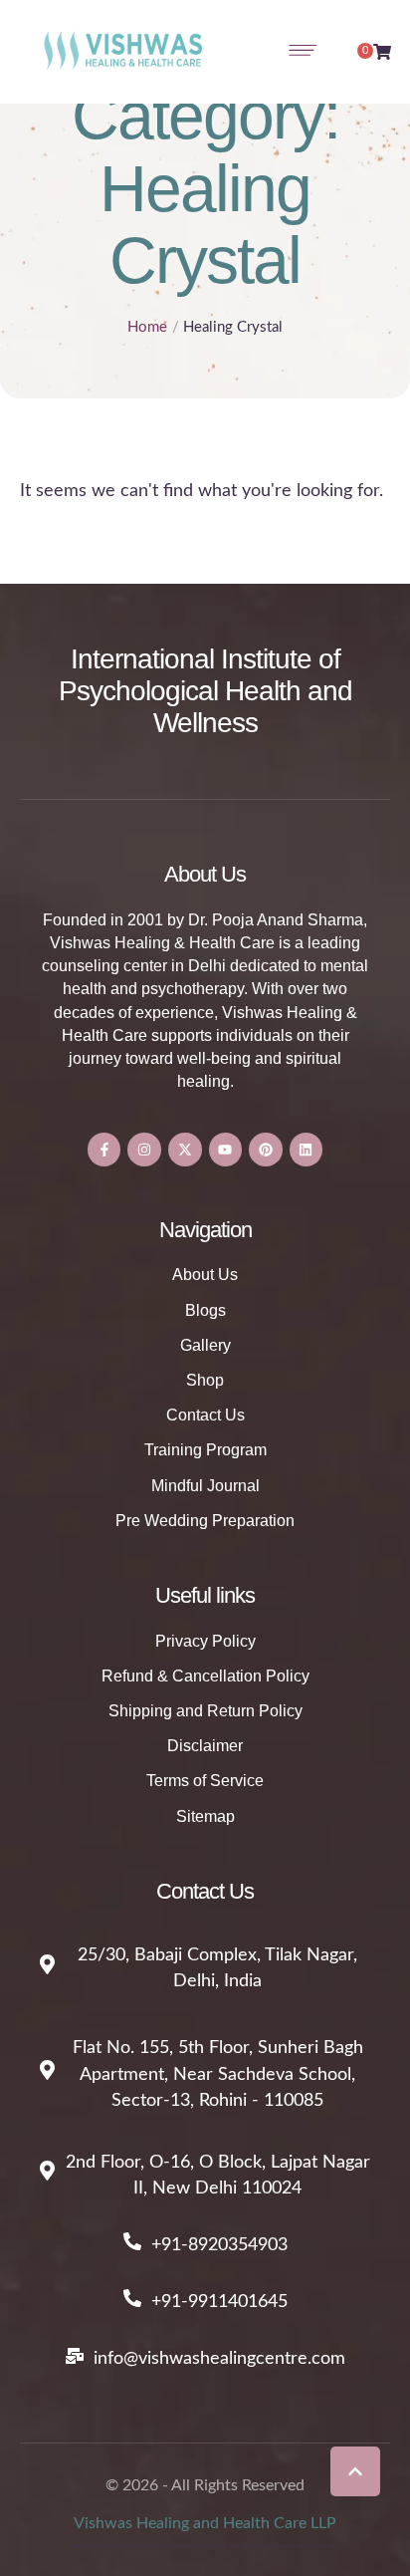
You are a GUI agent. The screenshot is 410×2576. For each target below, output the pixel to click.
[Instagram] (144, 1150)
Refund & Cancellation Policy (205, 1676)
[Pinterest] (266, 1150)
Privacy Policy (205, 1641)
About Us (205, 1275)
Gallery (205, 1345)
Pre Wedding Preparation (205, 1521)
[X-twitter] (185, 1150)
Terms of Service (205, 1781)
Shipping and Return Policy (205, 1711)
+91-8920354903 (219, 2245)
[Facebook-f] (104, 1150)
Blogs (205, 1310)
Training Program (205, 1450)
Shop (205, 1380)
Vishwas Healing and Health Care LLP (205, 2523)
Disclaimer (205, 1746)
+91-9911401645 (219, 2302)
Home (147, 327)
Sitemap (205, 1816)
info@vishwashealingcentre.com (219, 2359)
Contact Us (205, 1415)
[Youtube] (226, 1150)
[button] (355, 2471)
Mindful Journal (205, 1486)
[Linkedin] (307, 1150)
